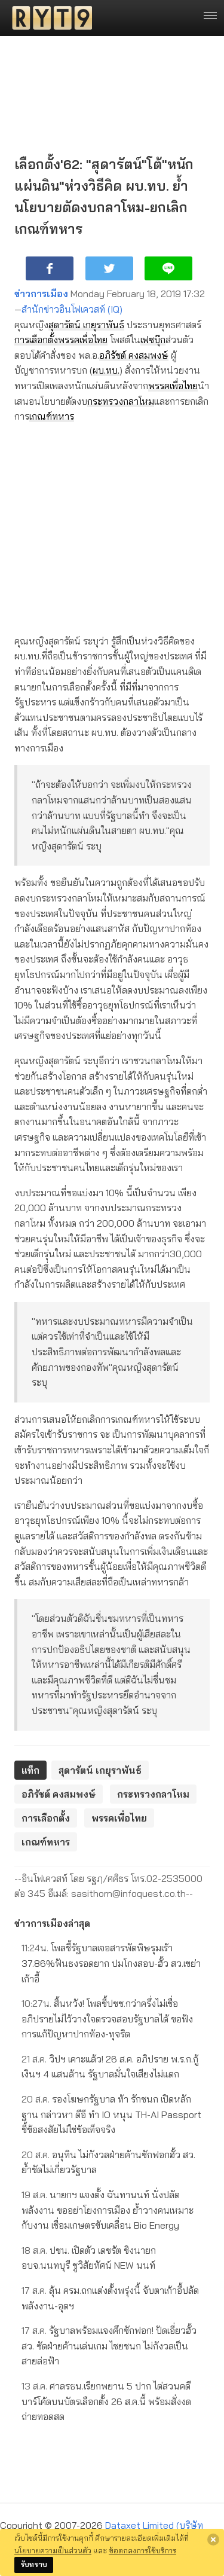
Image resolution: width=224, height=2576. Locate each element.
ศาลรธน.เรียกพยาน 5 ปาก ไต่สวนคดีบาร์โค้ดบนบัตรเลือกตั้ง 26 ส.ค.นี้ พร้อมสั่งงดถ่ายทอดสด (106, 2401)
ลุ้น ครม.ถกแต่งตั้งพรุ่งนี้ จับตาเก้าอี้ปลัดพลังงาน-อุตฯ (110, 2298)
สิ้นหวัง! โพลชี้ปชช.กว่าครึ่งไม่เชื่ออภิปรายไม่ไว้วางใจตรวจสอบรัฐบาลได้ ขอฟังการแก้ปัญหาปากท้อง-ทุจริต (107, 2019)
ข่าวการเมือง (41, 294)
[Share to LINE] (168, 268)
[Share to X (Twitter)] (109, 268)
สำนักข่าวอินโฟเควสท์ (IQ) (72, 309)
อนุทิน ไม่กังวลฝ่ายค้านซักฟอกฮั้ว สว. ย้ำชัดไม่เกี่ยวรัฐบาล (108, 2162)
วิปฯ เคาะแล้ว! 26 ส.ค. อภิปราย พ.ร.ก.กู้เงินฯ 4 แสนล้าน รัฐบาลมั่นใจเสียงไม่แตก (110, 2067)
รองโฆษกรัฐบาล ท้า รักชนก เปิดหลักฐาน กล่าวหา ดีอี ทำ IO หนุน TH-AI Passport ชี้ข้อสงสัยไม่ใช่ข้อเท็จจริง (111, 2114)
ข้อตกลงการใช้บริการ (142, 2550)
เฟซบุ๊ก (153, 340)
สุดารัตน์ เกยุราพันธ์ (86, 325)
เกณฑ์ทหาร (52, 416)
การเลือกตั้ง (36, 340)
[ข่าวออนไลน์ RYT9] (48, 18)
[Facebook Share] (50, 268)
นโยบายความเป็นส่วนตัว (53, 2550)
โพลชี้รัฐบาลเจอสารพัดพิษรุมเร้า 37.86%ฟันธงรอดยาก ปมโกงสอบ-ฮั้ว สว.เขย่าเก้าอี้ (111, 1963)
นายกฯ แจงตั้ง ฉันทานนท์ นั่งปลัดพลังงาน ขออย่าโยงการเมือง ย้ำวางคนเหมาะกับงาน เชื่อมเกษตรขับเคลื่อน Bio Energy (108, 2210)
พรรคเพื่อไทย (83, 340)
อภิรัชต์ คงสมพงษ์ (134, 355)
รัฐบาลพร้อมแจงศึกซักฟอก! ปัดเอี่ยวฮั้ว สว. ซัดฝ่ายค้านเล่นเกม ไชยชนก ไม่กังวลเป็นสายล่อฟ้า (109, 2346)
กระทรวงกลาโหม (121, 401)
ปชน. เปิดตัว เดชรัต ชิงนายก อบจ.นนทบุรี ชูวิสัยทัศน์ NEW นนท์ (89, 2258)
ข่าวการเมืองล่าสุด (52, 1923)
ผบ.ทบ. (106, 370)
